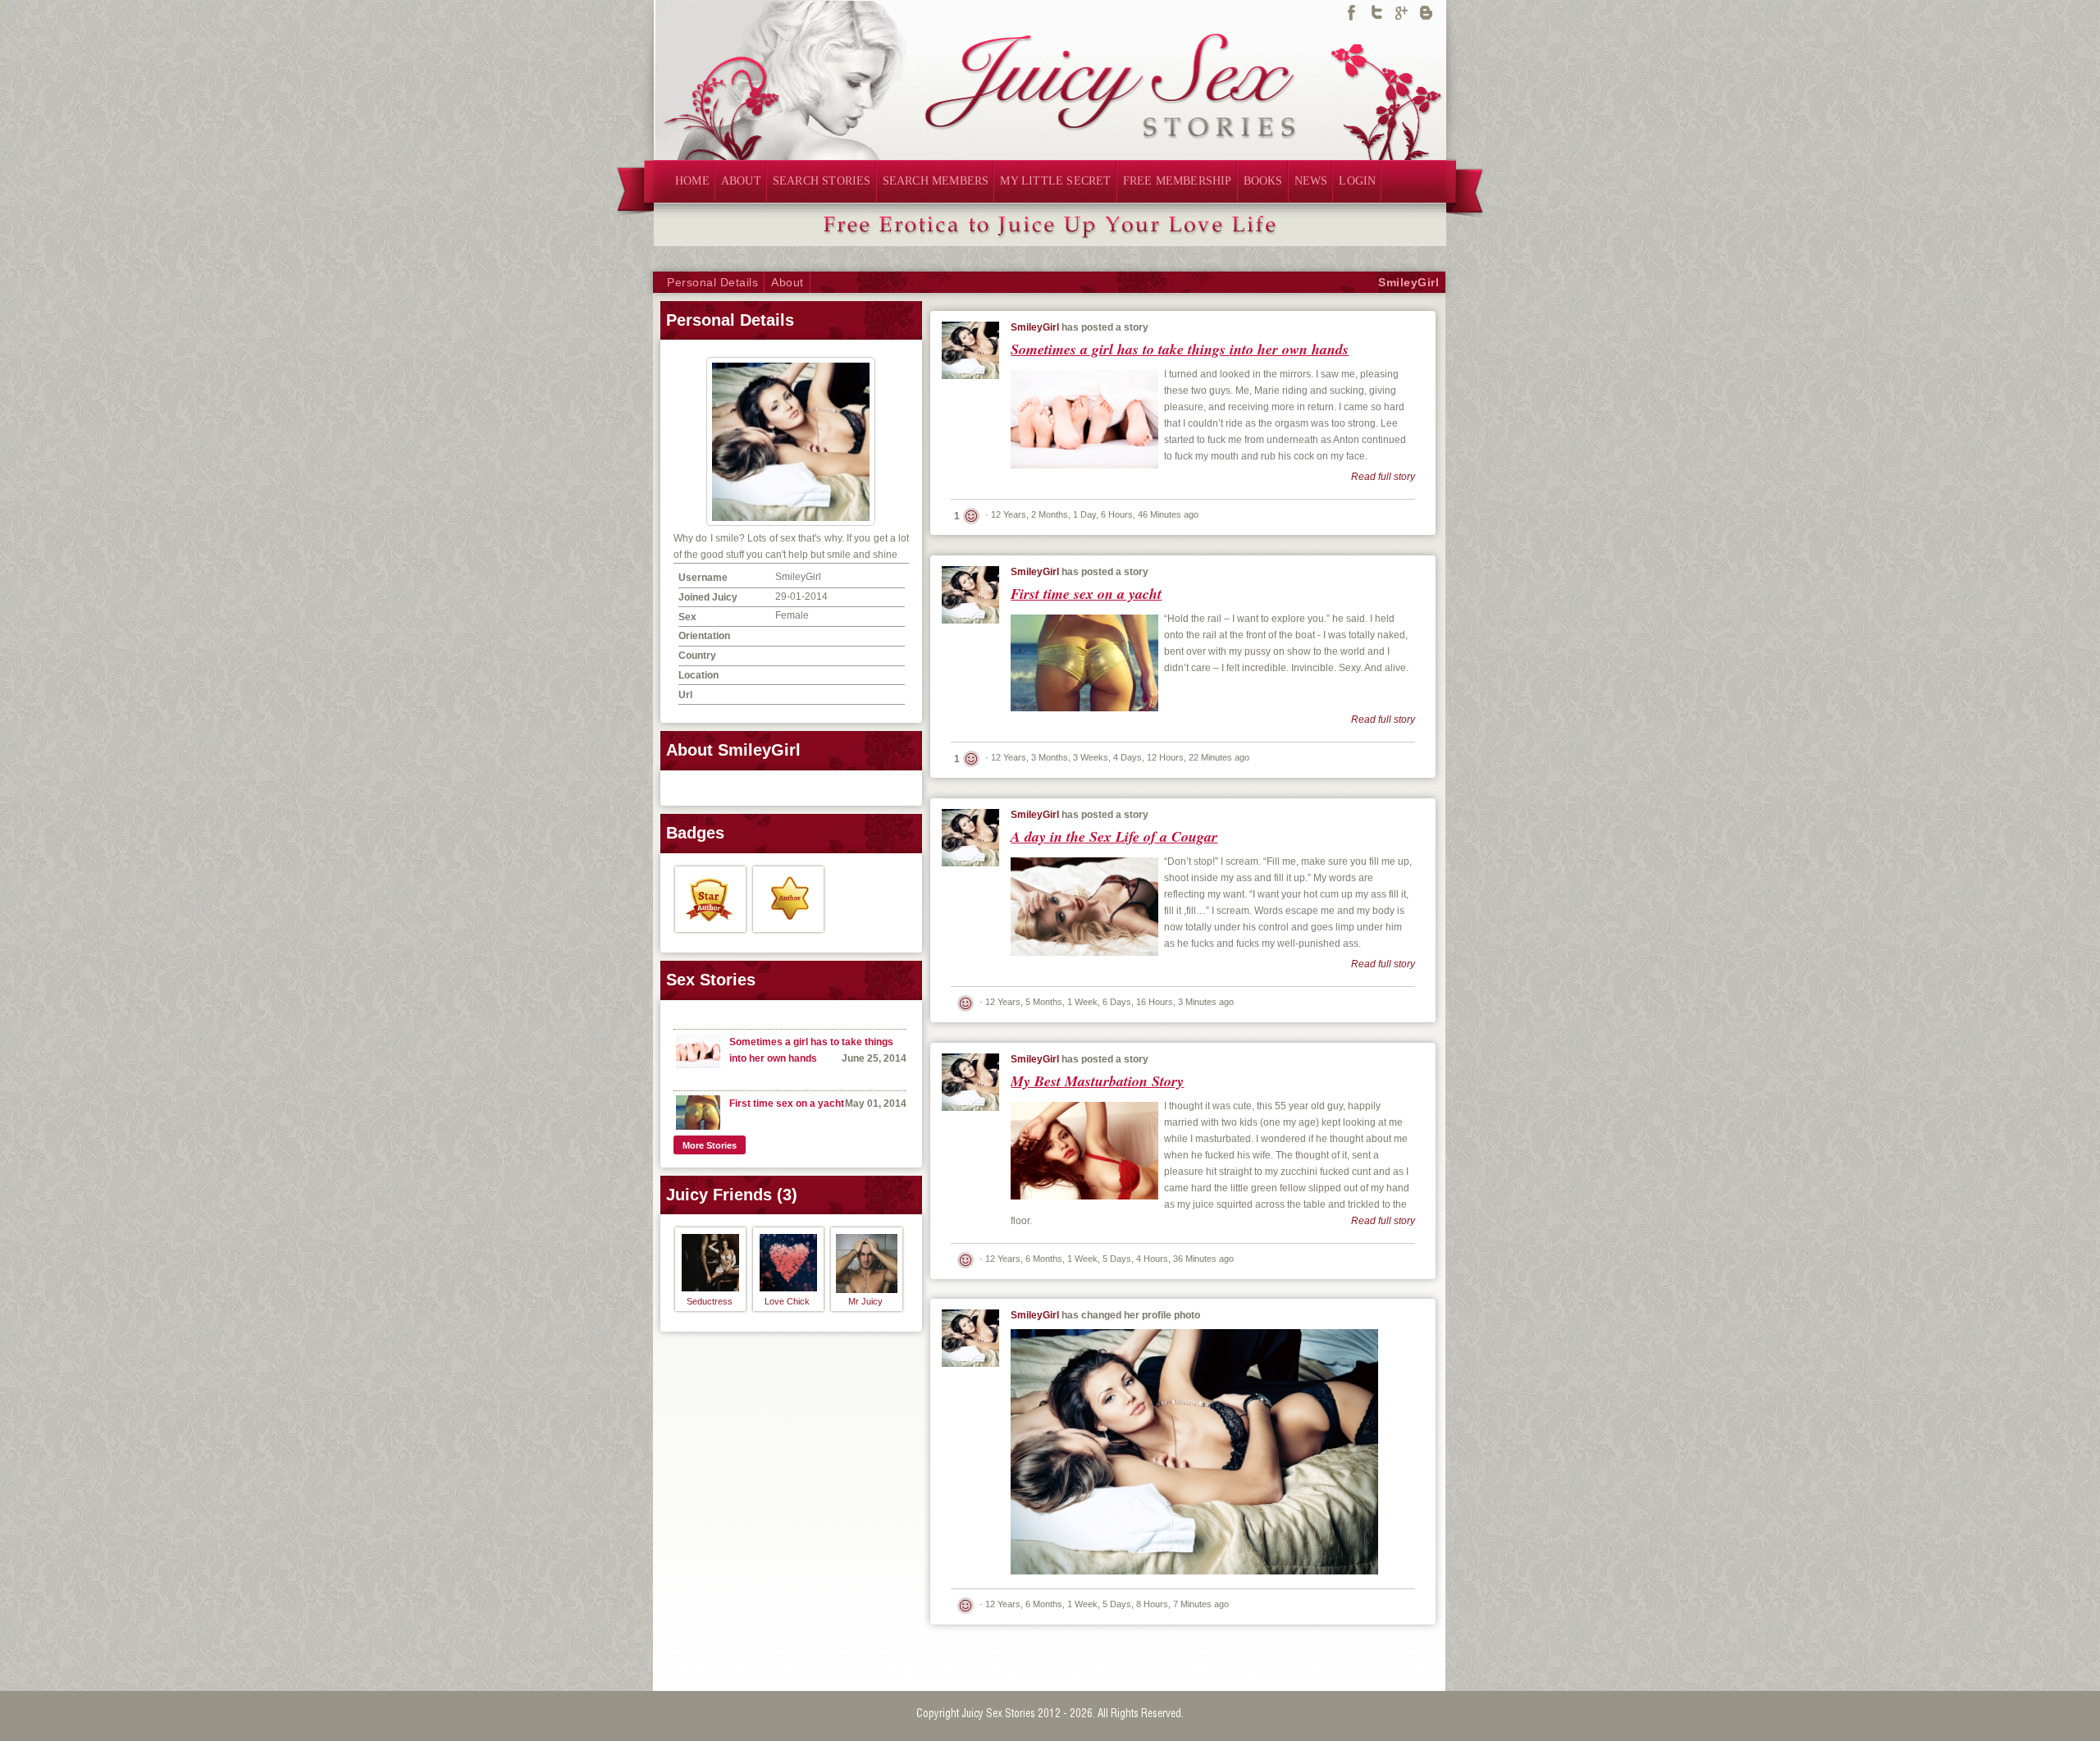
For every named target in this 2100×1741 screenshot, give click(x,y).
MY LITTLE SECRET (1055, 181)
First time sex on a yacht (787, 1104)
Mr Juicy (865, 1301)
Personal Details (712, 282)
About (787, 282)
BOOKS (1263, 181)
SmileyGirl (1408, 282)
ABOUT (741, 181)
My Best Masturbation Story (1097, 1081)
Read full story (1383, 477)
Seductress (710, 1301)
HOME (692, 181)
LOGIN (1357, 181)
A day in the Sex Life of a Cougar (1114, 836)
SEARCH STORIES (822, 181)
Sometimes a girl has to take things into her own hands (1180, 349)
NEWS (1311, 181)
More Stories (710, 1145)
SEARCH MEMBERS (936, 181)
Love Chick (787, 1301)
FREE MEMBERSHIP (1178, 181)
